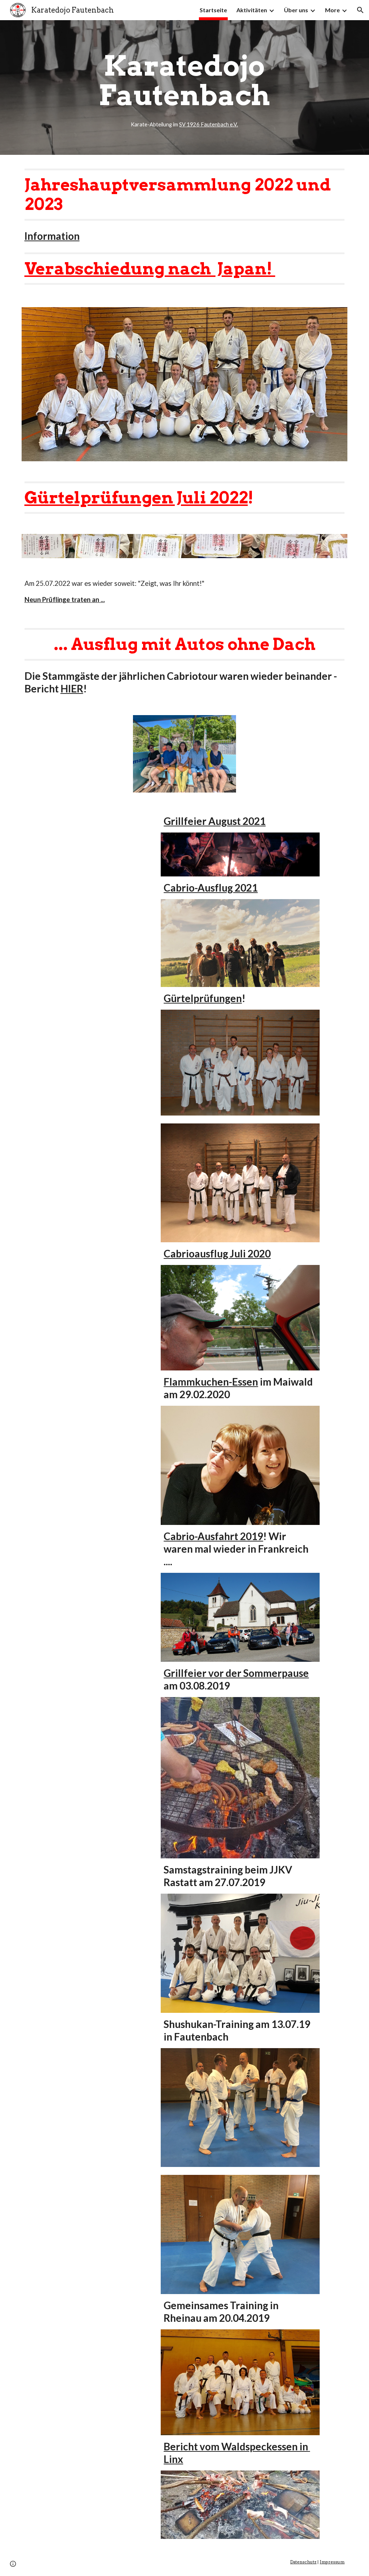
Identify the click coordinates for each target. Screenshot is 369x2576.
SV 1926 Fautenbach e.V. (208, 124)
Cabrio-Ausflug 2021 (211, 888)
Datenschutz (303, 2562)
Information (52, 236)
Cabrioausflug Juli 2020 (217, 1253)
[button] (360, 10)
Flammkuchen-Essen (211, 1382)
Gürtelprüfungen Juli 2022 (136, 497)
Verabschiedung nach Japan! (150, 268)
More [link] (332, 10)
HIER (72, 688)
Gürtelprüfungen (203, 998)
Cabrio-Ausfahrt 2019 (213, 1536)
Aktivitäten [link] (252, 10)
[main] (184, 87)
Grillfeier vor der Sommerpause (236, 1673)
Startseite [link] (213, 10)
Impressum (332, 2562)
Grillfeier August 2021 (215, 821)
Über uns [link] (296, 10)
